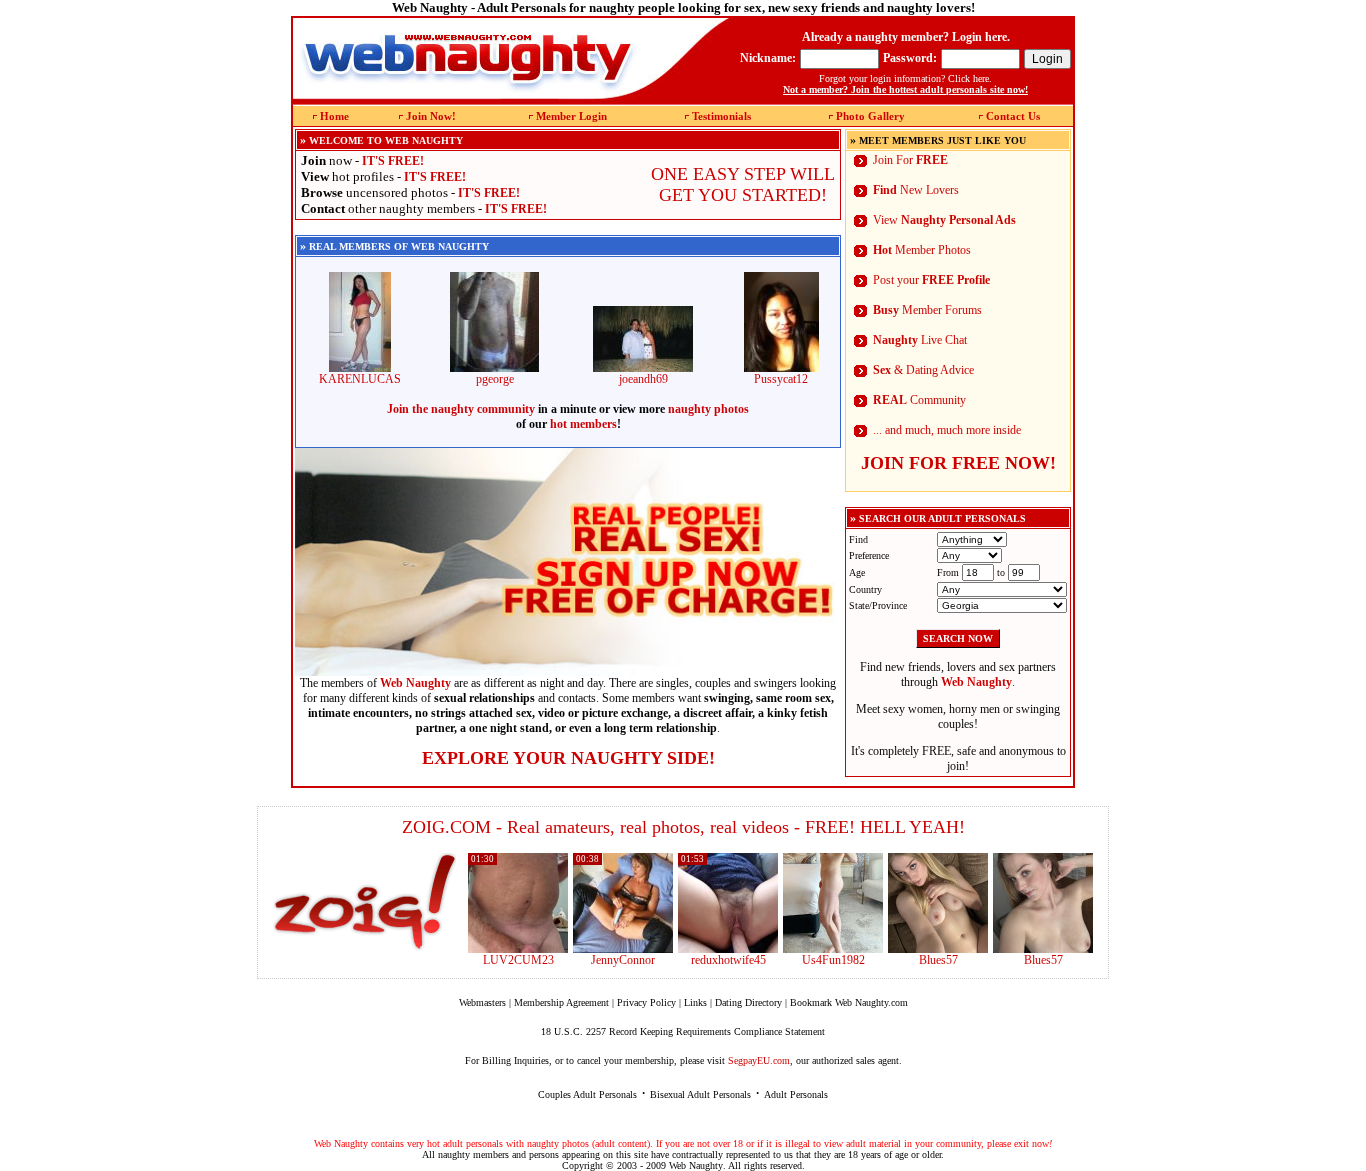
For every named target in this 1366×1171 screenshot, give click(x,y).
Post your (931, 280)
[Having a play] (623, 949)
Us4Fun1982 (833, 960)
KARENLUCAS (360, 379)
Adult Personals (796, 1094)
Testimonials (721, 116)
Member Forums (927, 310)
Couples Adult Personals (587, 1094)
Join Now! (431, 116)
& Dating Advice (923, 370)
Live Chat (920, 340)
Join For (910, 160)
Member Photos (922, 250)
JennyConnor (623, 960)
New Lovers (916, 190)
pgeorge (495, 379)
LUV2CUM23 (518, 960)
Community (919, 400)
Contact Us (1013, 116)
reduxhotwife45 (728, 960)
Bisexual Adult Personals (700, 1094)
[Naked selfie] (938, 949)
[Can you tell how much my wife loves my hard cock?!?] (728, 949)
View (944, 220)
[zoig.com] (364, 902)
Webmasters (482, 1002)
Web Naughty (696, 1165)
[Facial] (1043, 949)
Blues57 (938, 960)
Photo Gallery (870, 116)
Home (334, 116)
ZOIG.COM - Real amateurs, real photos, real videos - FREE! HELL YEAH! (683, 827)
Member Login (571, 116)
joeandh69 (643, 379)
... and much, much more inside (947, 430)
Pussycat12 (781, 379)
